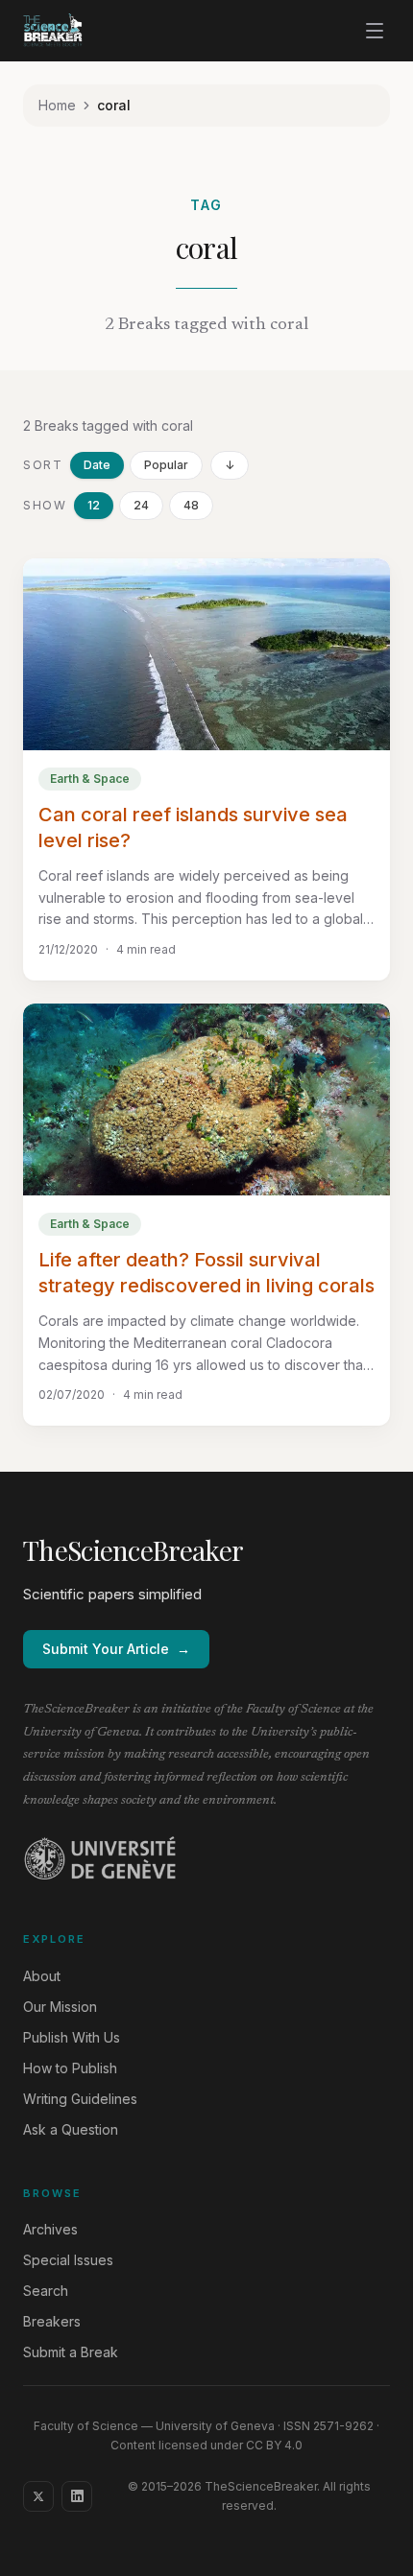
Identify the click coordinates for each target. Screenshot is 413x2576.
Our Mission (60, 2007)
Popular (166, 465)
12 (94, 505)
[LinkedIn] (77, 2496)
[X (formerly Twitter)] (38, 2496)
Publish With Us (72, 2037)
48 (191, 505)
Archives (50, 2229)
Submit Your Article (116, 1649)
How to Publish (70, 2068)
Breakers (52, 2321)
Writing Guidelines (80, 2099)
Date (97, 465)
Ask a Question (71, 2129)
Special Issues (68, 2260)
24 (141, 505)
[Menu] (375, 31)
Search (46, 2291)
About (42, 1976)
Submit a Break (71, 2352)
